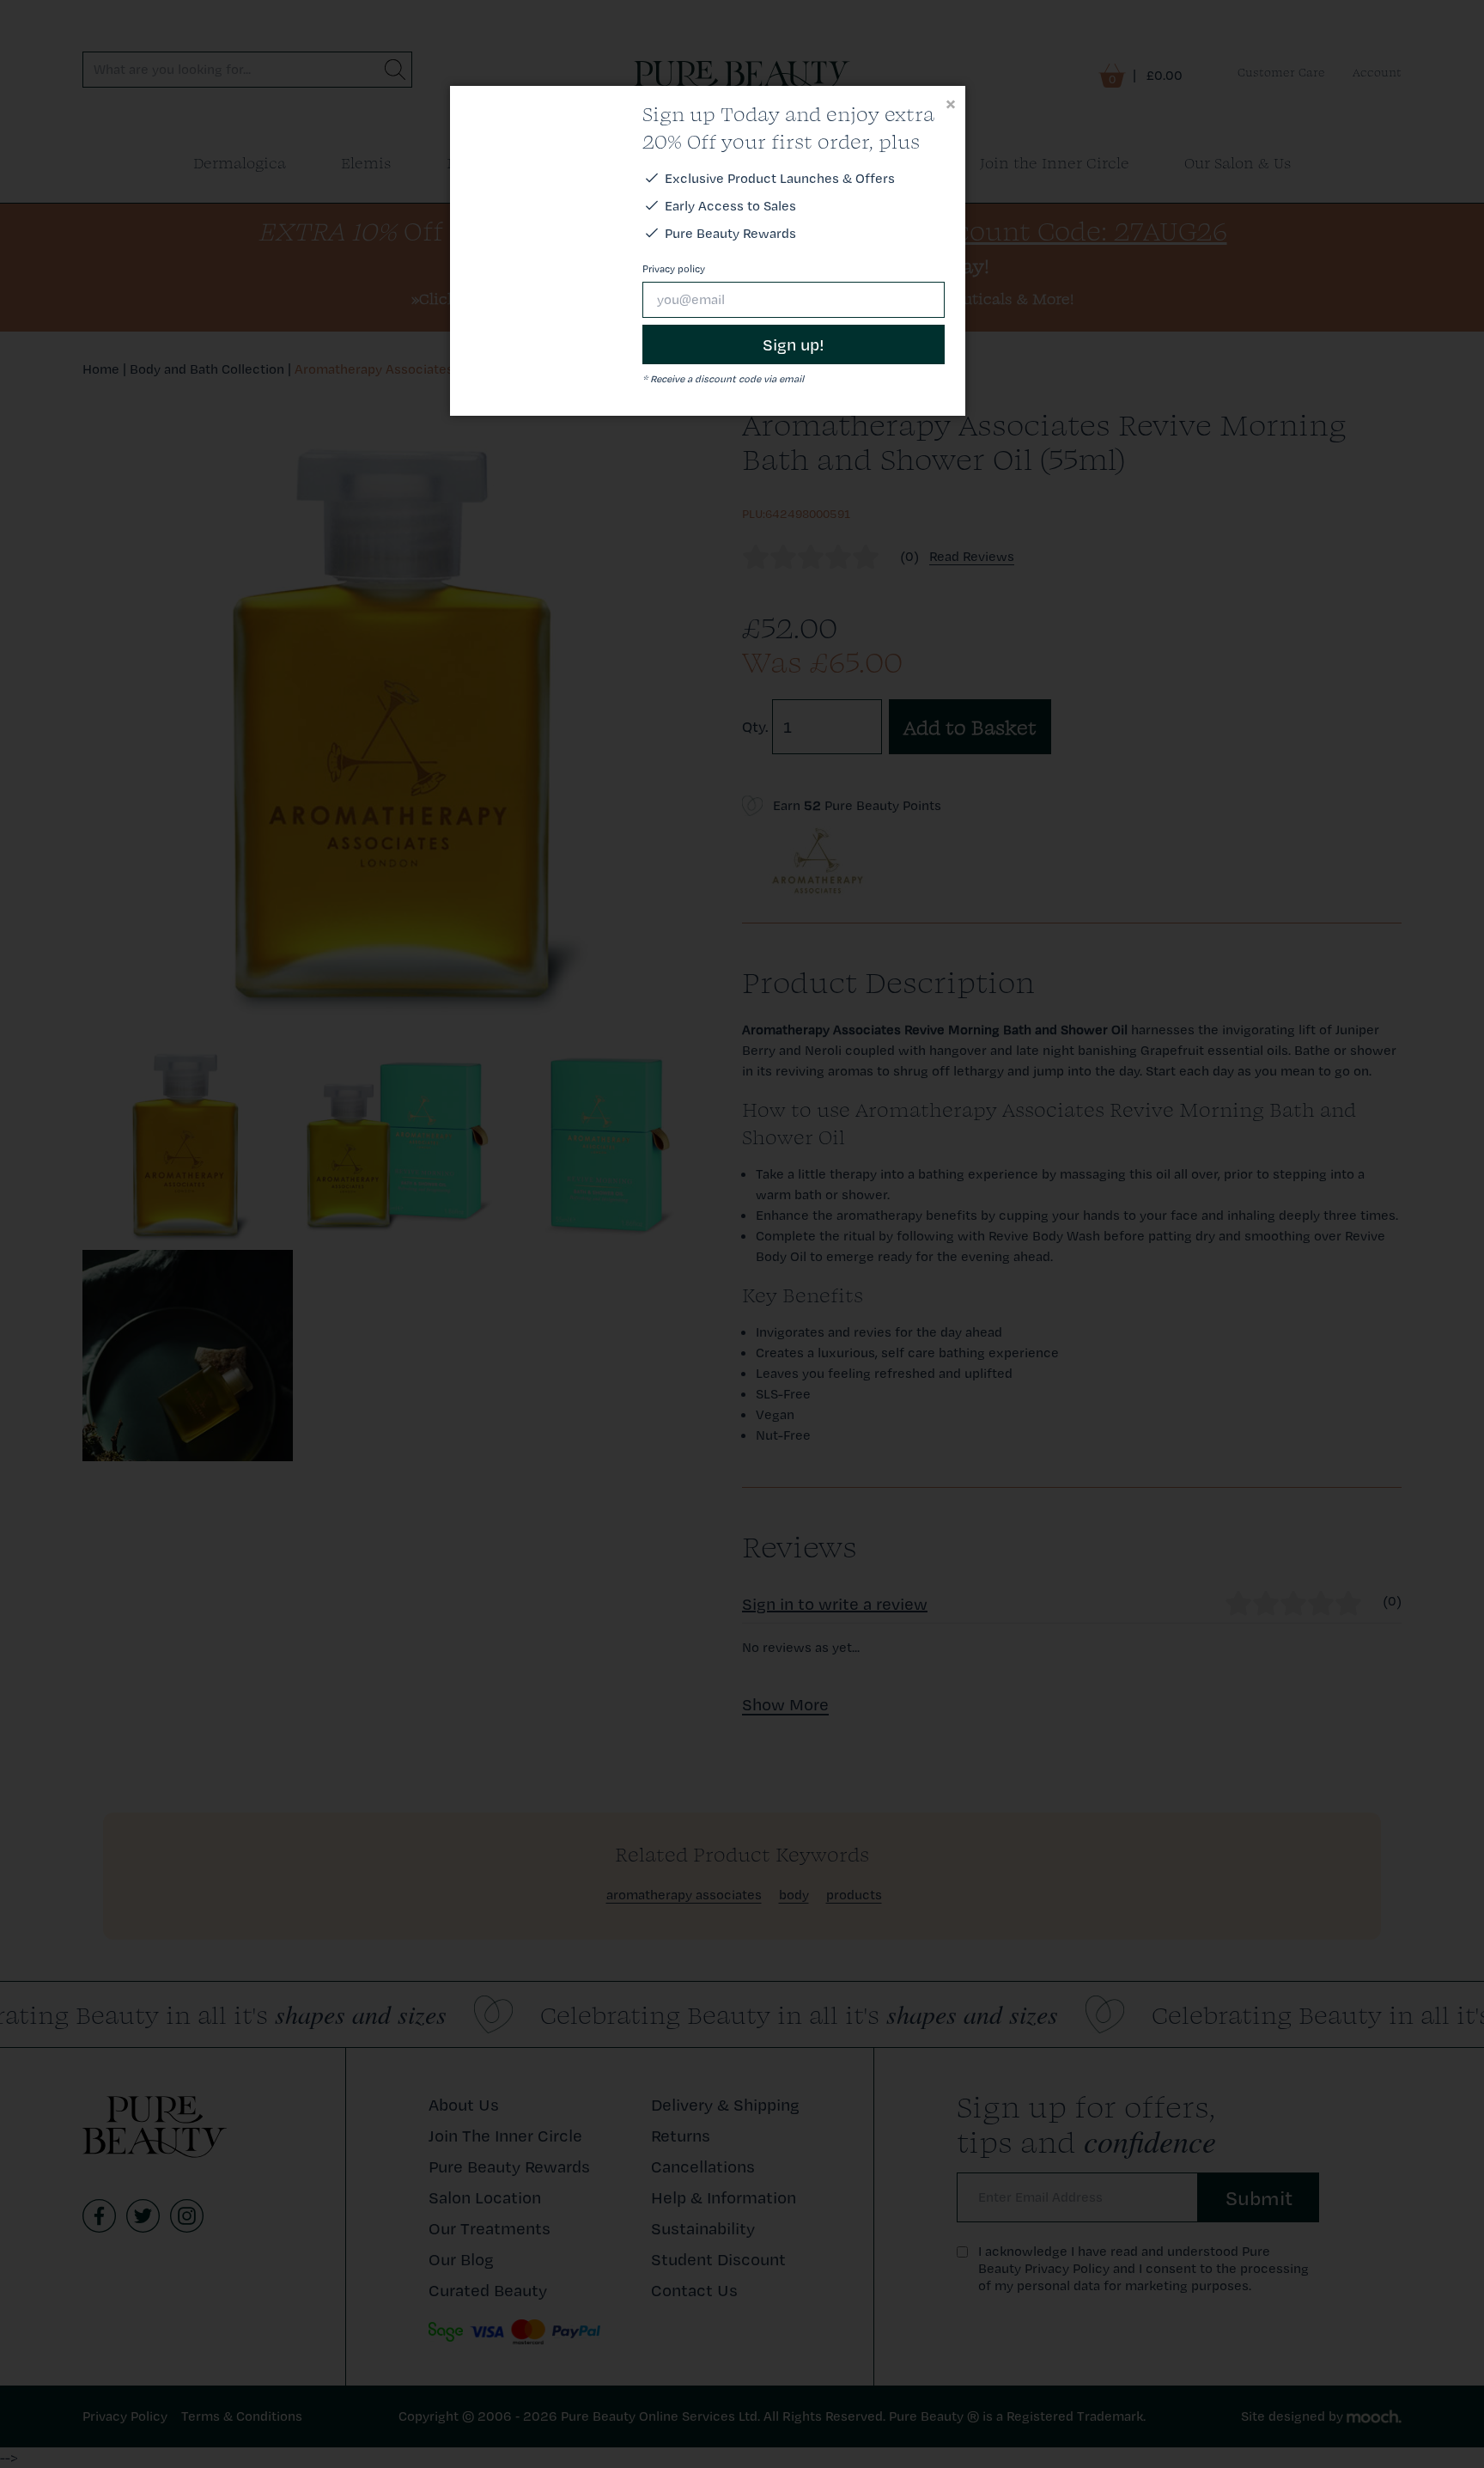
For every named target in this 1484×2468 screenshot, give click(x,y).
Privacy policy (674, 269)
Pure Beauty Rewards (730, 233)
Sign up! (794, 344)
